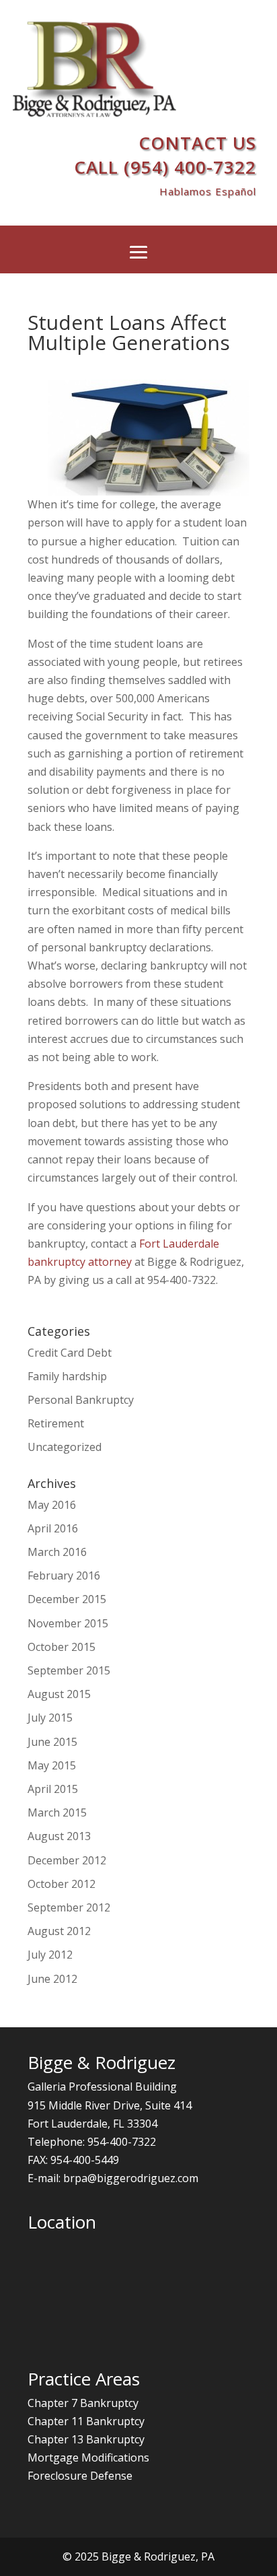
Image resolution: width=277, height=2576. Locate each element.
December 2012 (67, 1860)
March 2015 (57, 1812)
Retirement (56, 1423)
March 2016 (57, 1552)
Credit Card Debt (70, 1353)
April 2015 (53, 1789)
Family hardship (67, 1376)
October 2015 (62, 1647)
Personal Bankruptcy (81, 1400)
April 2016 (53, 1528)
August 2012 (59, 1931)
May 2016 (52, 1505)
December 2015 (67, 1599)
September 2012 (69, 1907)
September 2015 (69, 1670)
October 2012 (62, 1884)
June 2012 (52, 1979)
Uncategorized (65, 1447)
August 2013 (59, 1836)
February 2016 (64, 1575)
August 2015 (59, 1694)
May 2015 (52, 1765)
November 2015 (68, 1623)
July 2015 (50, 1718)
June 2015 (52, 1742)
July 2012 (50, 1955)
